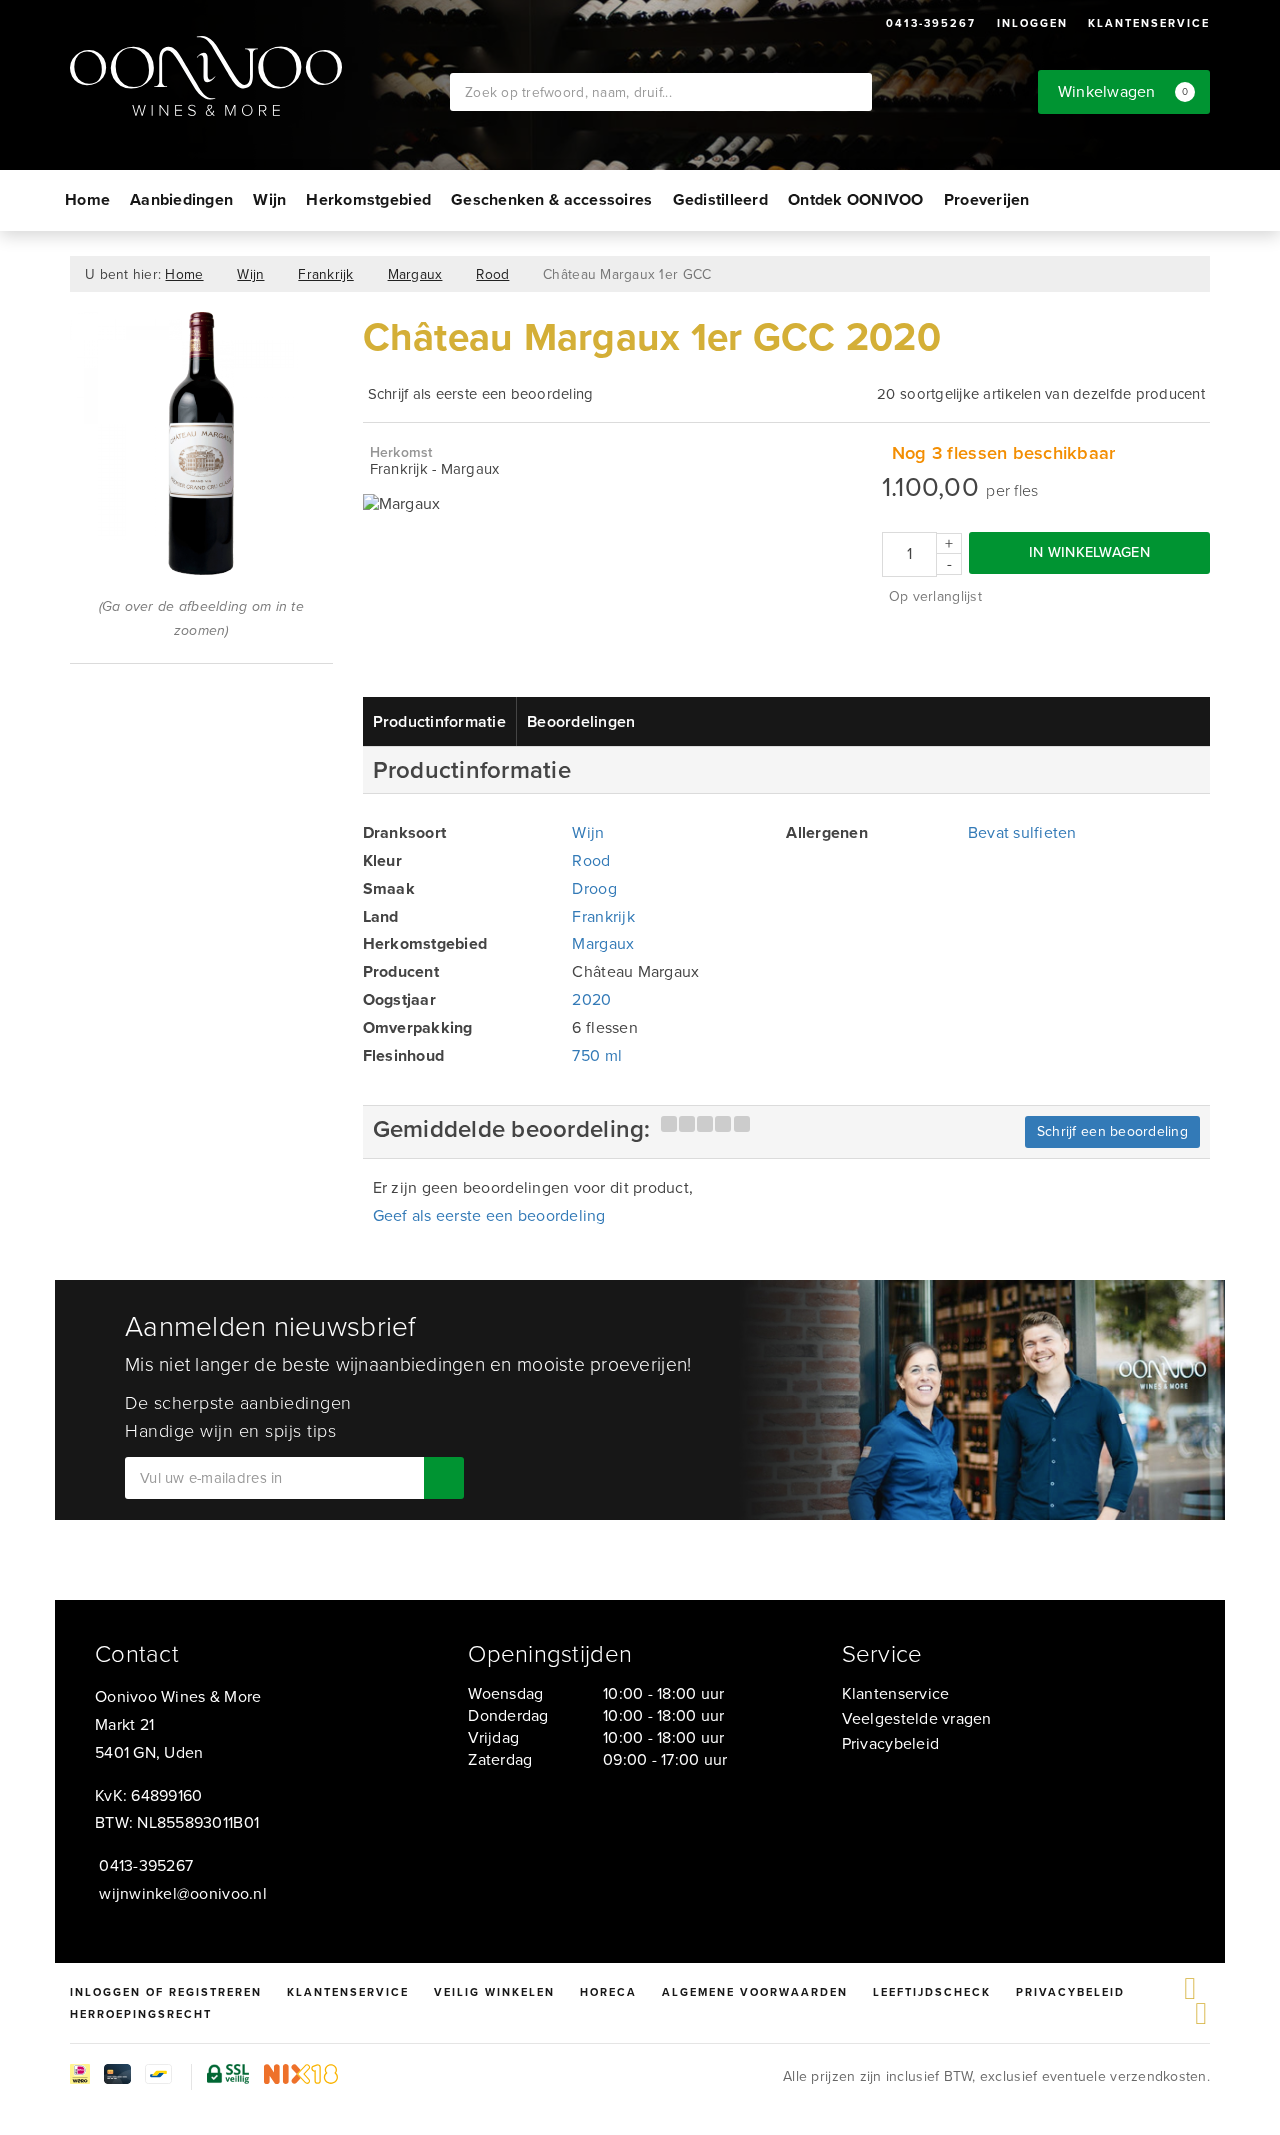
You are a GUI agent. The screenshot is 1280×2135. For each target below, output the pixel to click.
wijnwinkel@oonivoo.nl (183, 1893)
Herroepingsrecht (141, 2014)
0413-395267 (931, 23)
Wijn (269, 199)
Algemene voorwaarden (755, 1992)
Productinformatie (440, 721)
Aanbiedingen (181, 199)
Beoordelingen (581, 721)
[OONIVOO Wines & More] (260, 76)
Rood (492, 274)
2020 (591, 999)
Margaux (415, 274)
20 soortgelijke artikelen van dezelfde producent (1041, 394)
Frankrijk (325, 274)
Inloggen (1032, 23)
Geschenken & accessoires (551, 199)
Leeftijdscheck (932, 1992)
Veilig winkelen (494, 1992)
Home (87, 199)
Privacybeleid (890, 1743)
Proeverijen (987, 199)
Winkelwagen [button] (1123, 91)
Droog (594, 888)
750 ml (597, 1055)
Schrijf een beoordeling (1112, 1131)
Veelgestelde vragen (917, 1718)
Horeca (608, 1992)
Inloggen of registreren (166, 1992)
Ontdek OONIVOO (856, 199)
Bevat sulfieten (1022, 832)
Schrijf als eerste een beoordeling (481, 394)
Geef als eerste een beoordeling (489, 1215)
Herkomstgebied (368, 199)
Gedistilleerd (720, 199)
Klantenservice (1149, 23)
